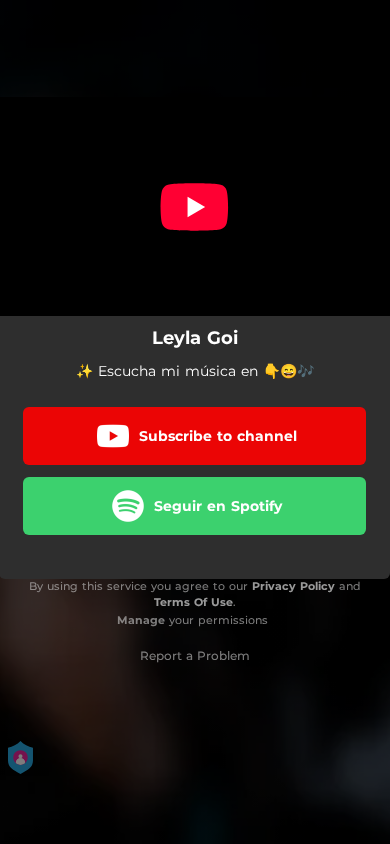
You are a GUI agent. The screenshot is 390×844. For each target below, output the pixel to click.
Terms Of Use (193, 602)
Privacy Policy (293, 586)
